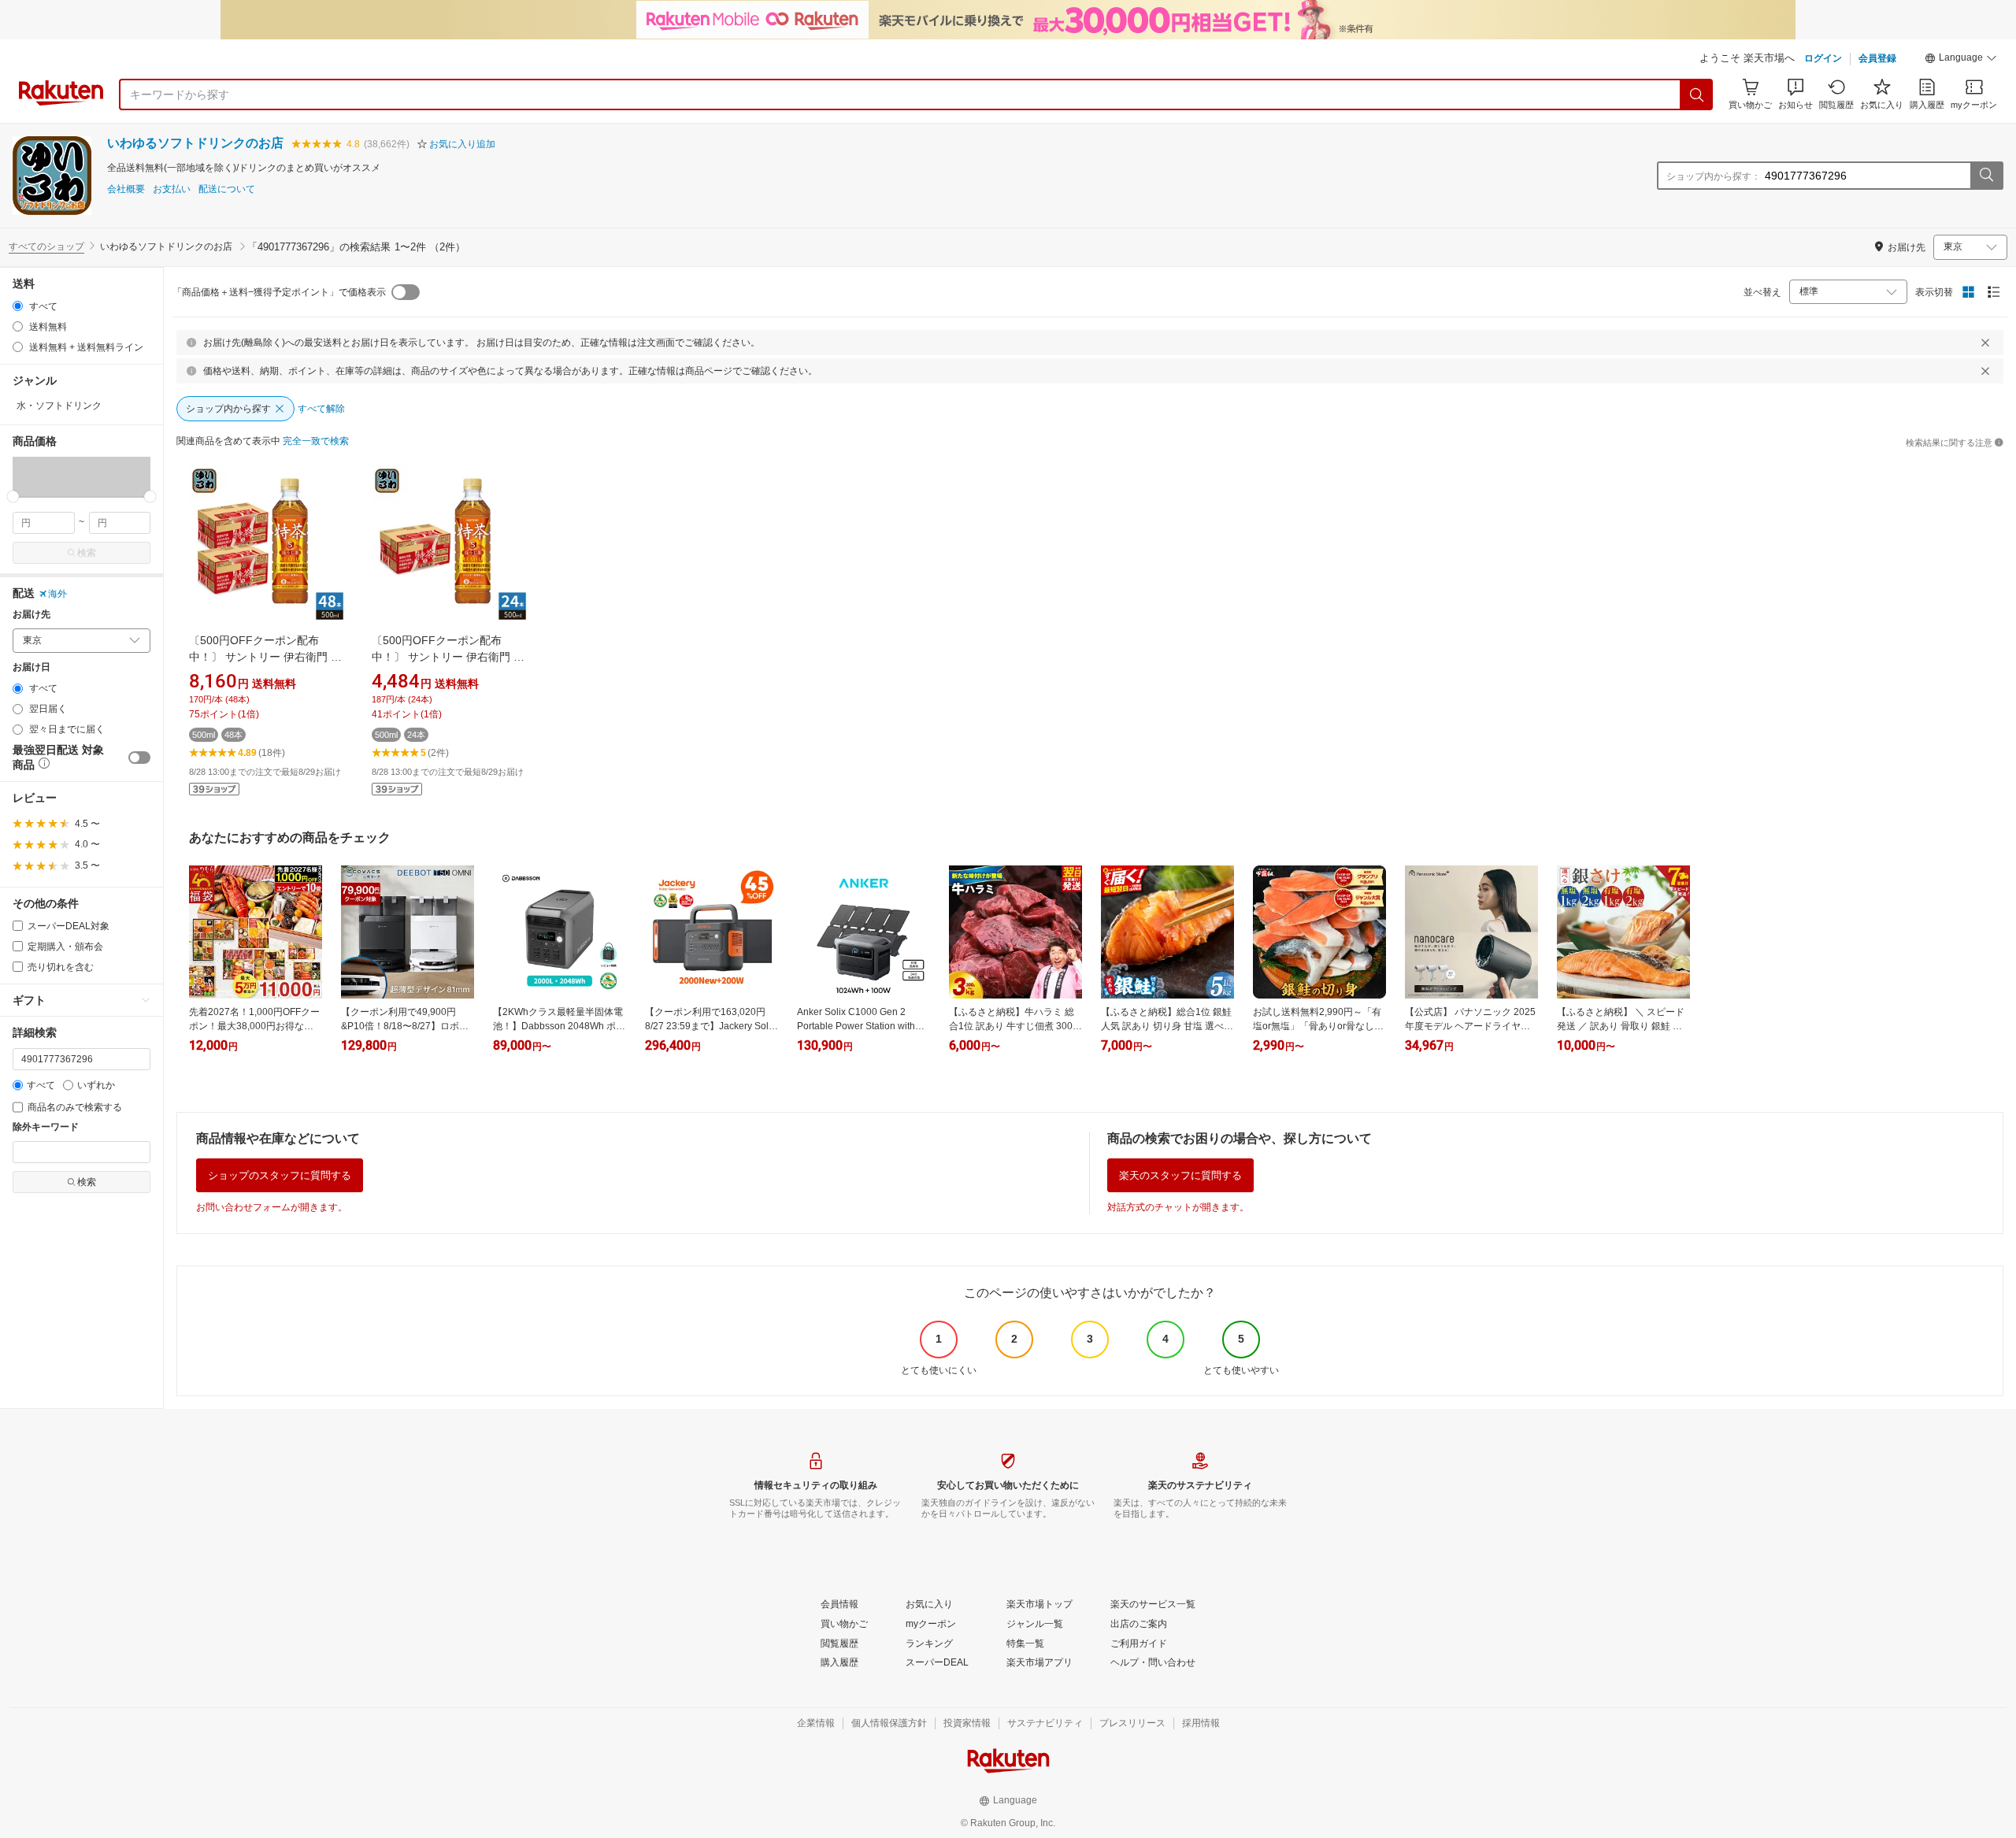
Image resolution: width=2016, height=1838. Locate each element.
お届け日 (31, 667)
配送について (227, 189)
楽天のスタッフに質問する (1180, 1175)
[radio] (18, 306)
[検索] (1697, 94)
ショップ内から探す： (1714, 176)
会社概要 (126, 189)
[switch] (139, 758)
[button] (1961, 60)
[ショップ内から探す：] (1986, 176)
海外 (57, 594)
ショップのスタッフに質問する (280, 1175)
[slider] (13, 497)
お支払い (172, 189)
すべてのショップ (46, 246)
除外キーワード (46, 1127)
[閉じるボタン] (1985, 343)
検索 (87, 553)
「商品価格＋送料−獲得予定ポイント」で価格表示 (279, 292)
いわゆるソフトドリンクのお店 (195, 143)
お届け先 (31, 615)
